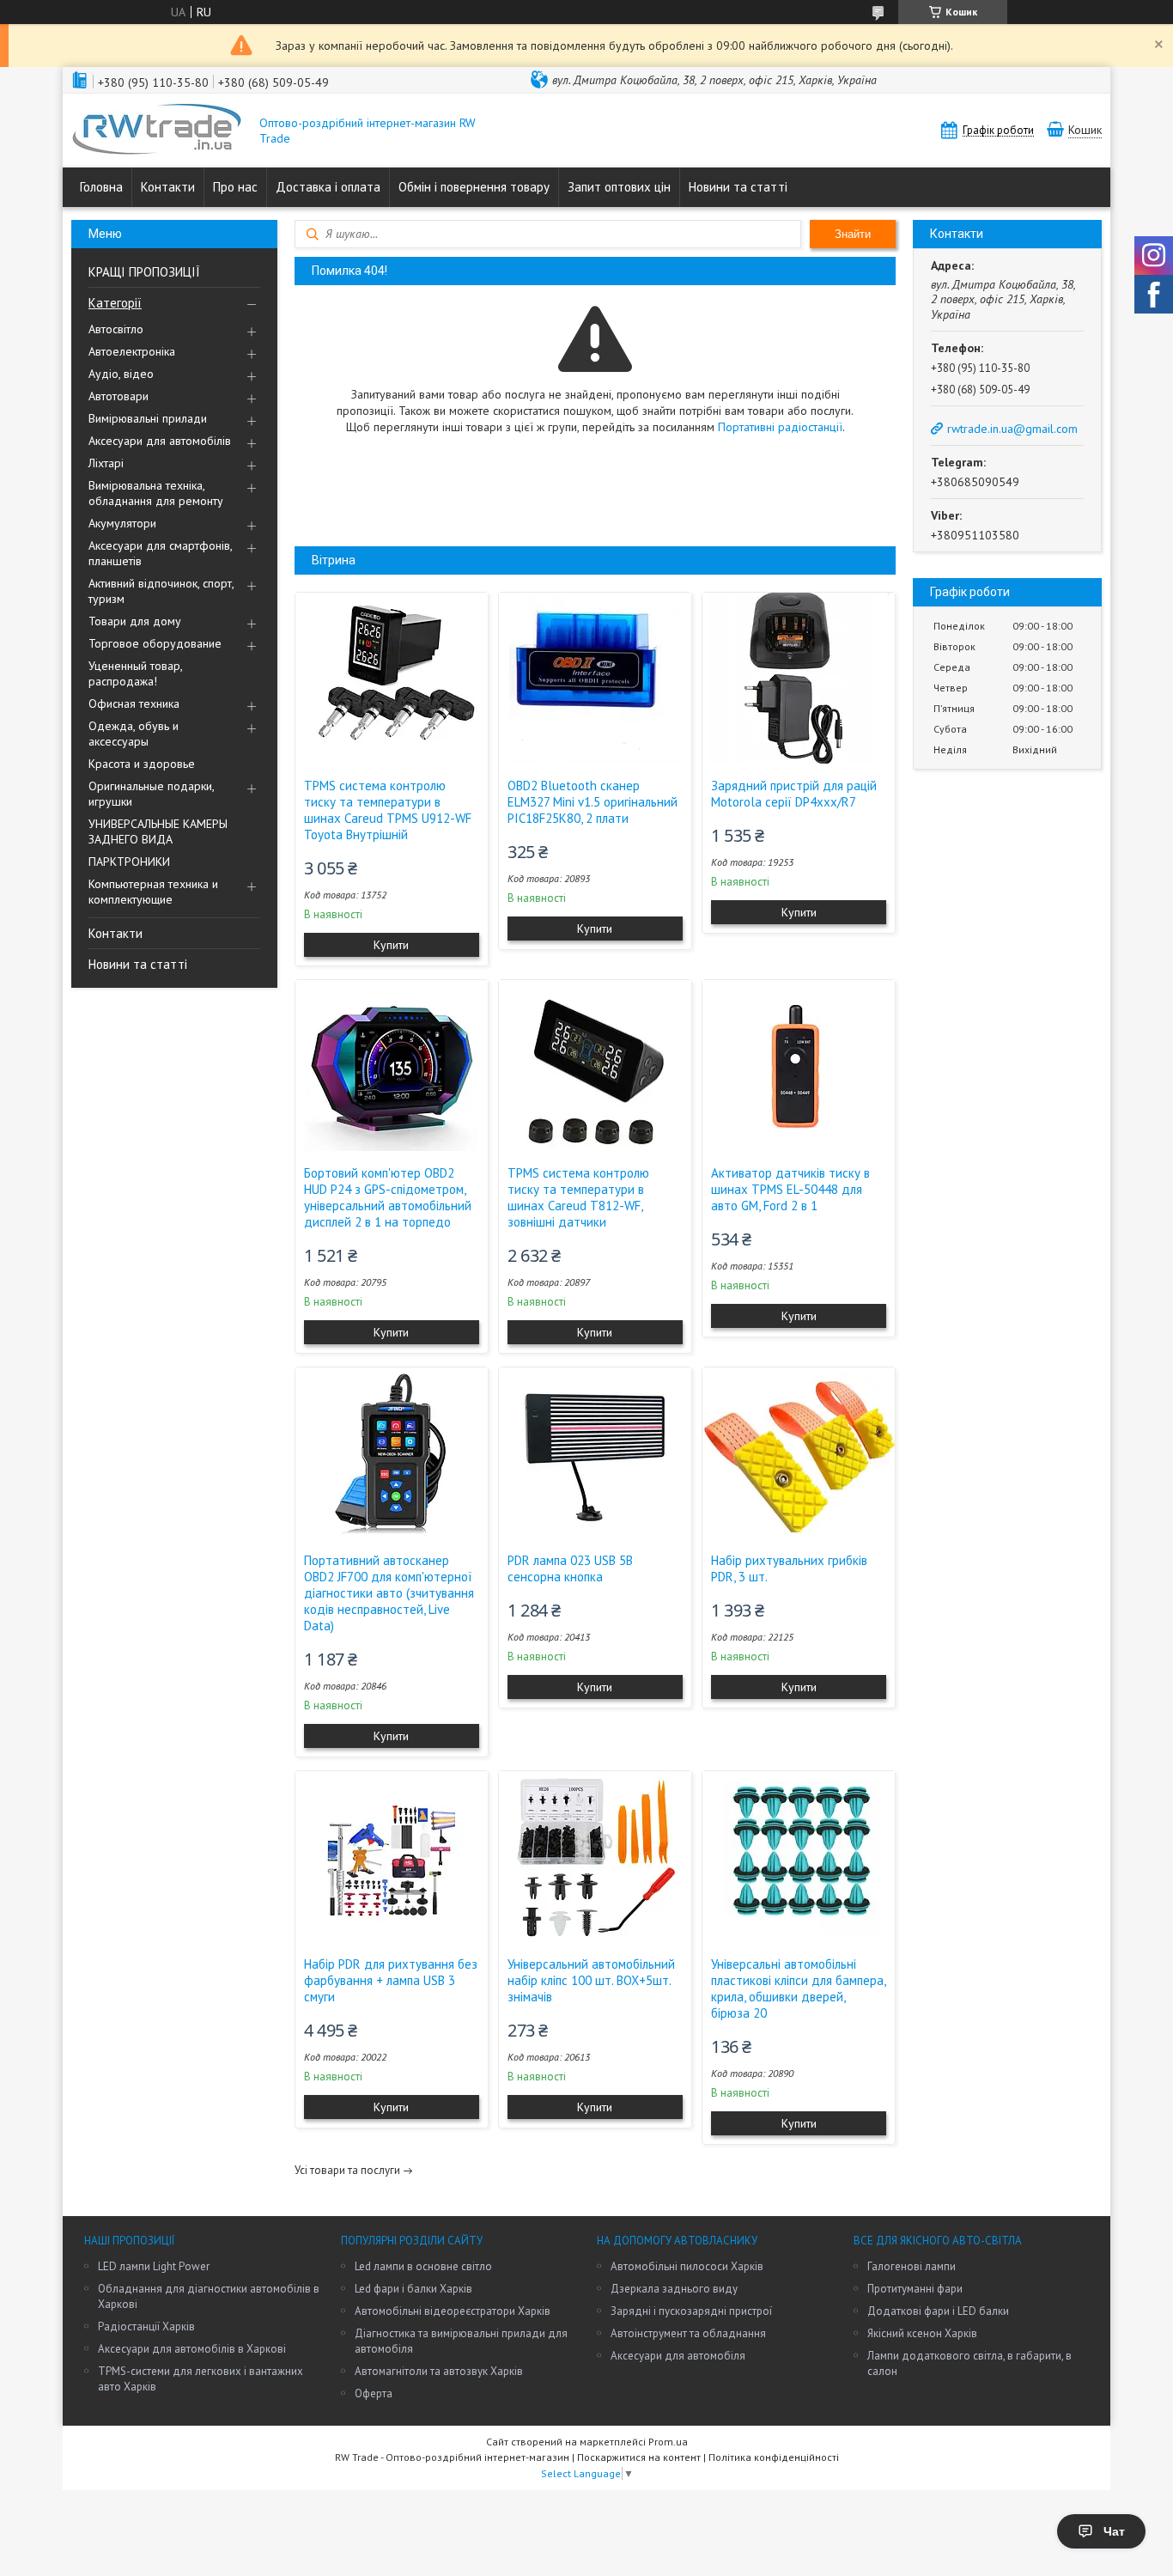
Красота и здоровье (142, 764)
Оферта (374, 2393)
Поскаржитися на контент (639, 2457)
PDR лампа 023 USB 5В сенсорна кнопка (570, 1568)
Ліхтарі (106, 463)
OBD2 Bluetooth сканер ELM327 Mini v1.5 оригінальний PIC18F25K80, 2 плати (593, 802)
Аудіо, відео (121, 374)
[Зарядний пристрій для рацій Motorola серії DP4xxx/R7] (799, 679)
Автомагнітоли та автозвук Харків (439, 2371)
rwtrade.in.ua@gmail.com (1012, 429)
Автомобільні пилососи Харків (687, 2266)
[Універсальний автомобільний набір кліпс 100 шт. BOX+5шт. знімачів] (595, 1857)
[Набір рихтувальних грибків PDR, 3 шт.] (799, 1453)
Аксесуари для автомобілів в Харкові (192, 2349)
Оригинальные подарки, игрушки (151, 794)
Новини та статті (738, 187)
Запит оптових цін (619, 187)
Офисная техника (134, 703)
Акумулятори (122, 523)
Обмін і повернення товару (474, 187)
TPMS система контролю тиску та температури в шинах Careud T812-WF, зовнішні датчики (578, 1197)
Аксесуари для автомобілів (160, 441)
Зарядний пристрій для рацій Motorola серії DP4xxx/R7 (794, 794)
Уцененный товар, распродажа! (135, 673)
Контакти (168, 187)
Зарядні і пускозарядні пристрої (691, 2311)
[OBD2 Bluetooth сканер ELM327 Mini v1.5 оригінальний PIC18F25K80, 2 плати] (595, 679)
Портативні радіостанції (780, 427)
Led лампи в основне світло (423, 2266)
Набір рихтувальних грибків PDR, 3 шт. (789, 1568)
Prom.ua (668, 2442)
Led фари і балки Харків (413, 2289)
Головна (101, 187)
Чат (1114, 2531)
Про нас (235, 187)
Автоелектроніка (132, 351)
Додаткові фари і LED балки (938, 2311)
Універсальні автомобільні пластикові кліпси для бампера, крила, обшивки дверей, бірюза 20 (798, 1988)
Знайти (853, 234)
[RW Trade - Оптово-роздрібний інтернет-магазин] (157, 131)
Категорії (115, 303)
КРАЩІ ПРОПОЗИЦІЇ (144, 272)
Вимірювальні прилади (148, 418)
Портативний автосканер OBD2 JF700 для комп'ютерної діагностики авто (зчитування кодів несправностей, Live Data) (389, 1593)
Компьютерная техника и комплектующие (153, 892)
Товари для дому (135, 621)
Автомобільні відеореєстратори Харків (453, 2311)
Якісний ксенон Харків (922, 2333)
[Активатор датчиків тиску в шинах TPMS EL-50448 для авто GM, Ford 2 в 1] (799, 1066)
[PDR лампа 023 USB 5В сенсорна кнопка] (595, 1453)
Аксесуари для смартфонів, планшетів (160, 553)
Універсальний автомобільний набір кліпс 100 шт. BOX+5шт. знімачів (591, 1980)
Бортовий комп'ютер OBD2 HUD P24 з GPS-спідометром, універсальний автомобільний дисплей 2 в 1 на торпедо (388, 1197)
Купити (391, 945)
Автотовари (119, 396)
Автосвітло (116, 329)
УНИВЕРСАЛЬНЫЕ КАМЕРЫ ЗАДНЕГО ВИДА (158, 831)
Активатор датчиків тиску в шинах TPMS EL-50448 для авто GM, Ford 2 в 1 (790, 1189)
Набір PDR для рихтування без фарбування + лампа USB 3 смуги (391, 1980)
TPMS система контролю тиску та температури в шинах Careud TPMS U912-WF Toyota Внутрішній (388, 810)
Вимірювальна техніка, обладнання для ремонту (156, 493)
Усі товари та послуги (347, 2170)
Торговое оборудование (155, 643)
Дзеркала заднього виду (674, 2289)
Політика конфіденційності (774, 2457)
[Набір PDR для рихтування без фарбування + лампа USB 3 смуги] (392, 1857)
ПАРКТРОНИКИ (129, 862)
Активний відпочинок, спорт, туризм (161, 591)
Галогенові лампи (912, 2266)
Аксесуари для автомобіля (678, 2356)
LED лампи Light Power (154, 2266)
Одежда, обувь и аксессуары (134, 734)
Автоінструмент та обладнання (688, 2333)
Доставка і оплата (328, 187)
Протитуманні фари (915, 2289)
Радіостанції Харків (146, 2326)
